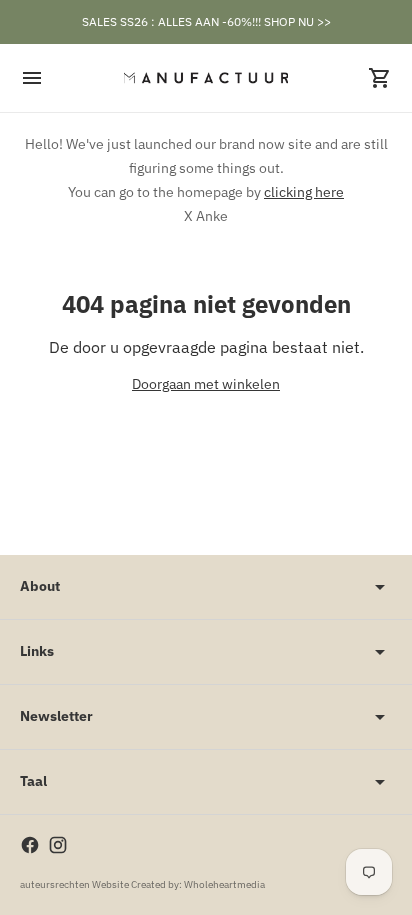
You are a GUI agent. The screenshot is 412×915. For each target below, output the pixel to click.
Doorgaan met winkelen (206, 384)
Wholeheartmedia (224, 884)
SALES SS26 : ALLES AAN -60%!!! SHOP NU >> (206, 21)
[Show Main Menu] (32, 78)
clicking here (304, 192)
